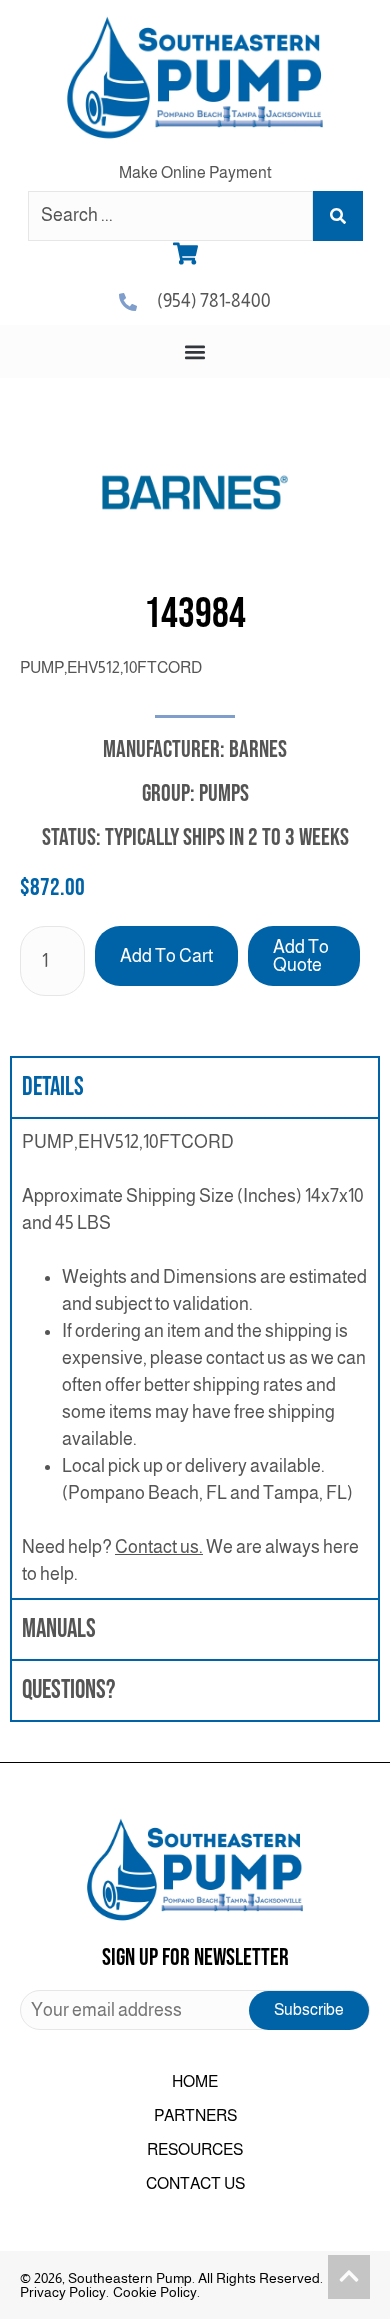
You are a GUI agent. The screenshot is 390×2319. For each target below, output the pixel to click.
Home (195, 2081)
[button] (195, 351)
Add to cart (166, 956)
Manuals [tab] (59, 1629)
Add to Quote (301, 956)
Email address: (195, 2010)
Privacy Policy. (64, 2292)
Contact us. (159, 1547)
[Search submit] (338, 216)
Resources (195, 2149)
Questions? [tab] (68, 1690)
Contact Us (195, 2183)
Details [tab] (53, 1087)
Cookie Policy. (156, 2292)
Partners (195, 2115)
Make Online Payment (195, 172)
